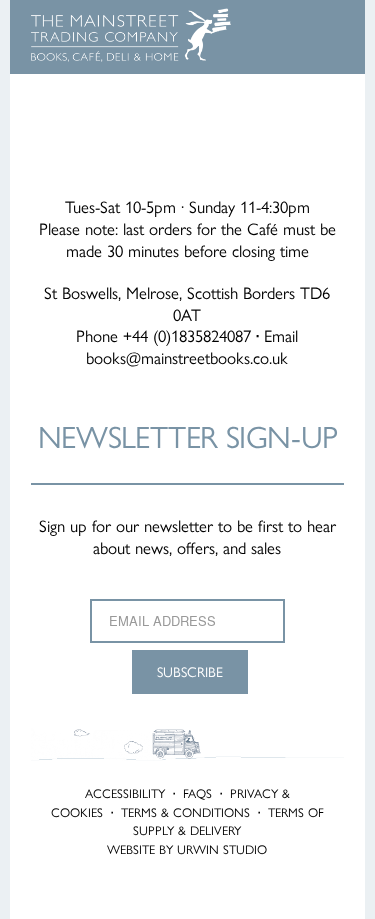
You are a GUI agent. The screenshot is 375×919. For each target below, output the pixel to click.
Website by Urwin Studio (187, 849)
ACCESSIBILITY (125, 793)
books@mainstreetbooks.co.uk (187, 357)
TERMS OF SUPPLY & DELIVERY (228, 821)
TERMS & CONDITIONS (185, 812)
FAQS (197, 793)
